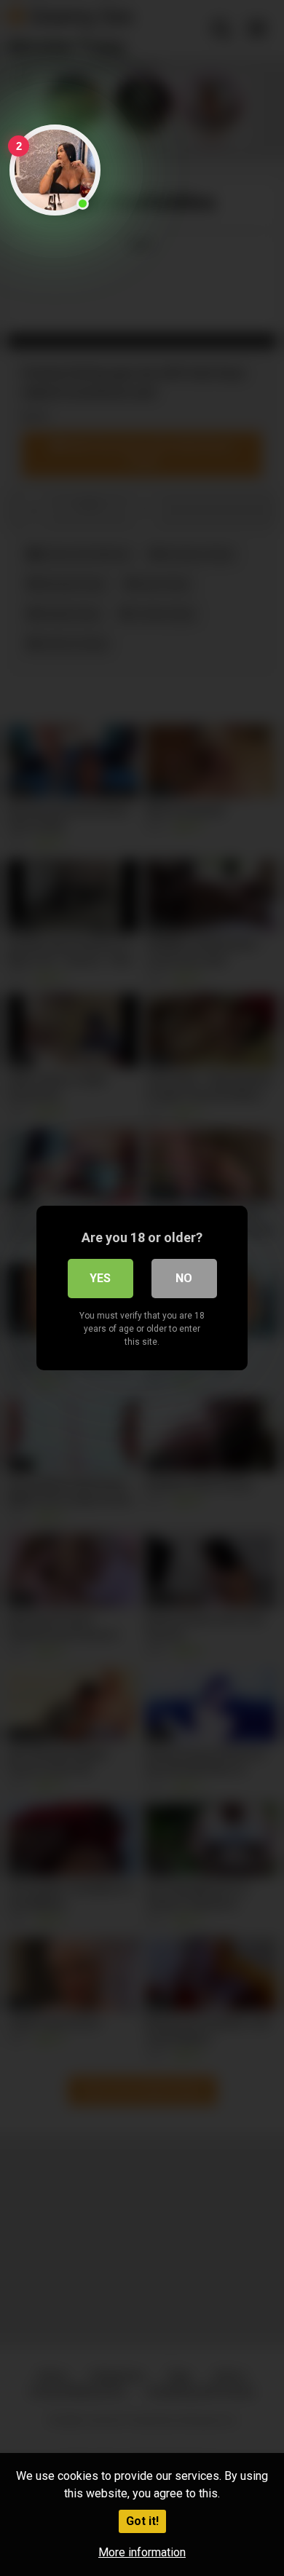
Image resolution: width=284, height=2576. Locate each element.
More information (142, 2552)
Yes (100, 1278)
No (184, 1278)
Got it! (142, 2521)
